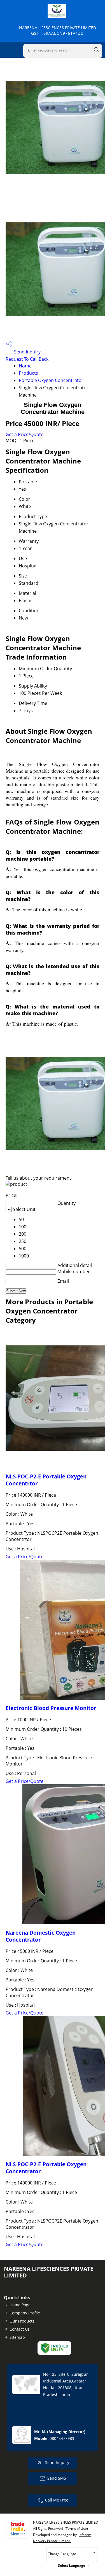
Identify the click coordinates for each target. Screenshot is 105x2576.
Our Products (22, 2321)
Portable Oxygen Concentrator (51, 380)
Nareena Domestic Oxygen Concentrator (41, 1936)
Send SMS (57, 2478)
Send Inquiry (27, 352)
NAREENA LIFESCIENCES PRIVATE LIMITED (58, 30)
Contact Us (20, 2329)
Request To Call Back (27, 359)
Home (25, 366)
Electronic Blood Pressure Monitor (51, 1708)
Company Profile (25, 2313)
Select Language (72, 2565)
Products (28, 373)
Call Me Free (57, 2500)
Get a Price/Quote (25, 434)
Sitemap (17, 2337)
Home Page (20, 2305)
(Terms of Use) (76, 2529)
